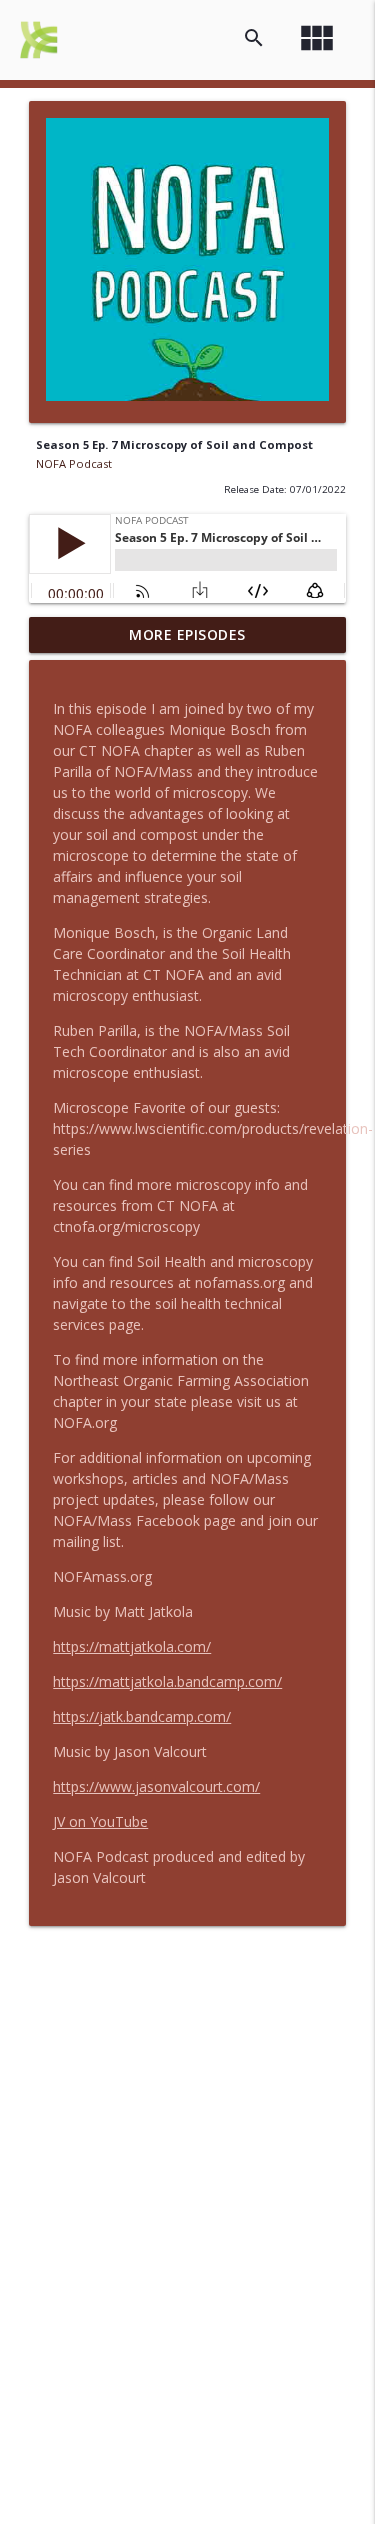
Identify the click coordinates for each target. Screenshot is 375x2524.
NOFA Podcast (74, 463)
